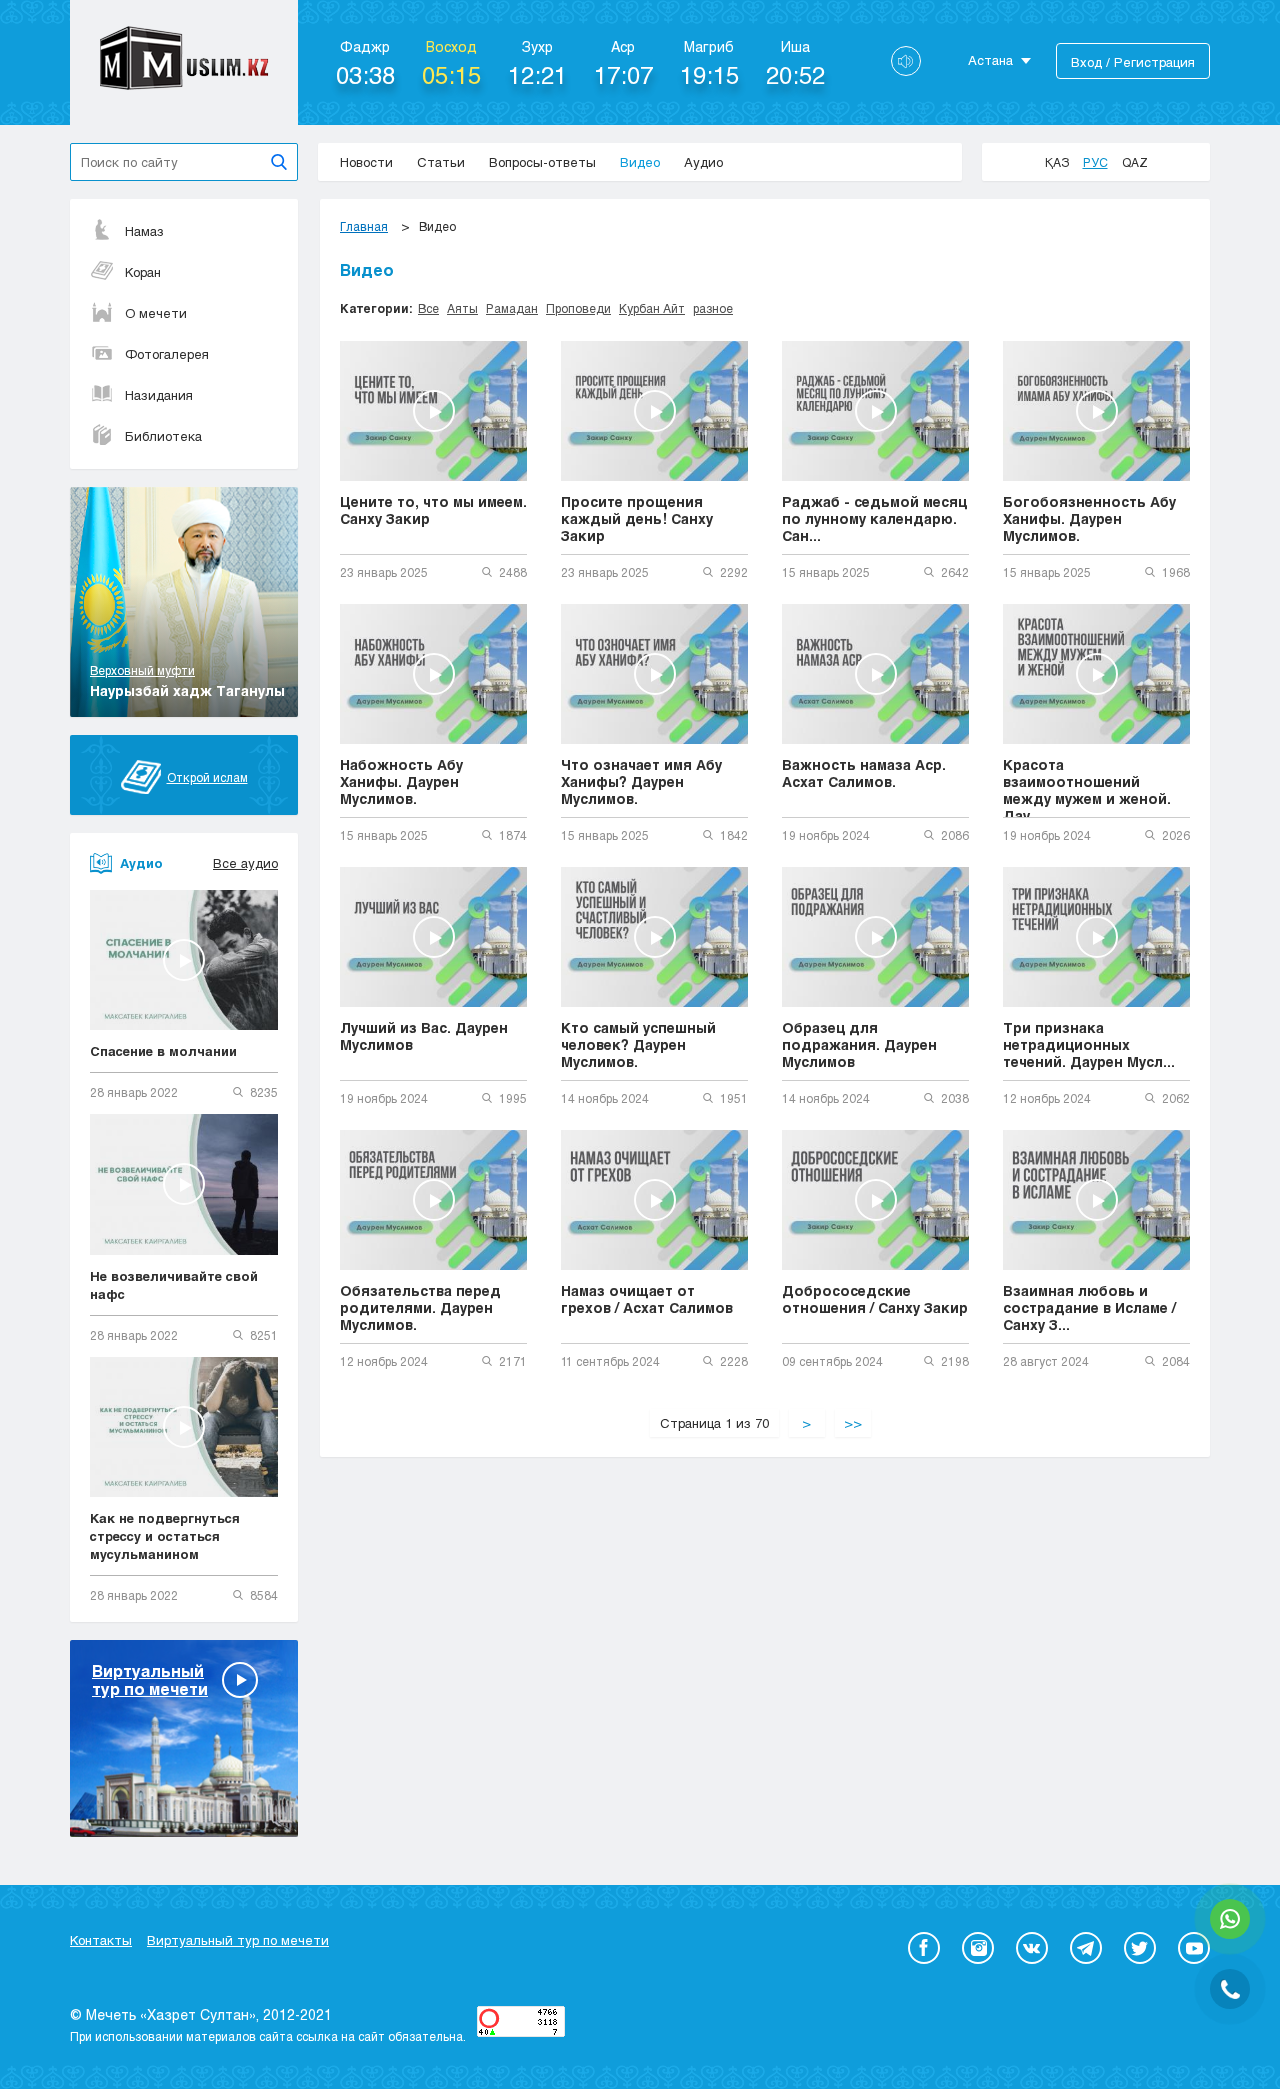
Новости (366, 162)
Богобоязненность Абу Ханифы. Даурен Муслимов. (1089, 518)
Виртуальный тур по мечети (238, 1940)
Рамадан (512, 308)
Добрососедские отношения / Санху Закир (875, 1299)
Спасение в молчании (163, 1051)
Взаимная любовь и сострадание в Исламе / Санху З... (1089, 1307)
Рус (1095, 162)
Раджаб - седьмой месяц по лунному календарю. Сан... (874, 518)
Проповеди (578, 308)
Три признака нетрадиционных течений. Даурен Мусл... (1089, 1044)
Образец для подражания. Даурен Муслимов (859, 1044)
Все (428, 308)
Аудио (703, 162)
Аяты (462, 308)
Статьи (441, 162)
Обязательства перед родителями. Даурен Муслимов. (420, 1307)
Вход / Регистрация (1133, 62)
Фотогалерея (167, 354)
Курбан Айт (652, 308)
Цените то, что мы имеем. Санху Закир (433, 510)
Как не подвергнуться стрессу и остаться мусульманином (165, 1536)
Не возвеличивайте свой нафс (174, 1285)
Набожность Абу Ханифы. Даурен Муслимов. (401, 781)
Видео (640, 162)
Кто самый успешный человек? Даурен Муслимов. (638, 1044)
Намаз (144, 231)
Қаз (1057, 162)
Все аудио (245, 863)
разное (713, 308)
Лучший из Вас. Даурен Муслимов (424, 1036)
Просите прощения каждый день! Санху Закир (637, 518)
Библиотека (163, 436)
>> (853, 1423)
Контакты (101, 1940)
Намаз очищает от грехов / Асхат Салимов (647, 1299)
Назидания (159, 395)
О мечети (156, 313)
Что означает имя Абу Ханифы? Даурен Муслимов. (641, 781)
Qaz (1135, 162)
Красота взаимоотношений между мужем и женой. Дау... (1087, 787)
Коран (143, 272)
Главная (364, 226)
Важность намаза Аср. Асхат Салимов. (864, 773)
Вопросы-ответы (542, 162)
